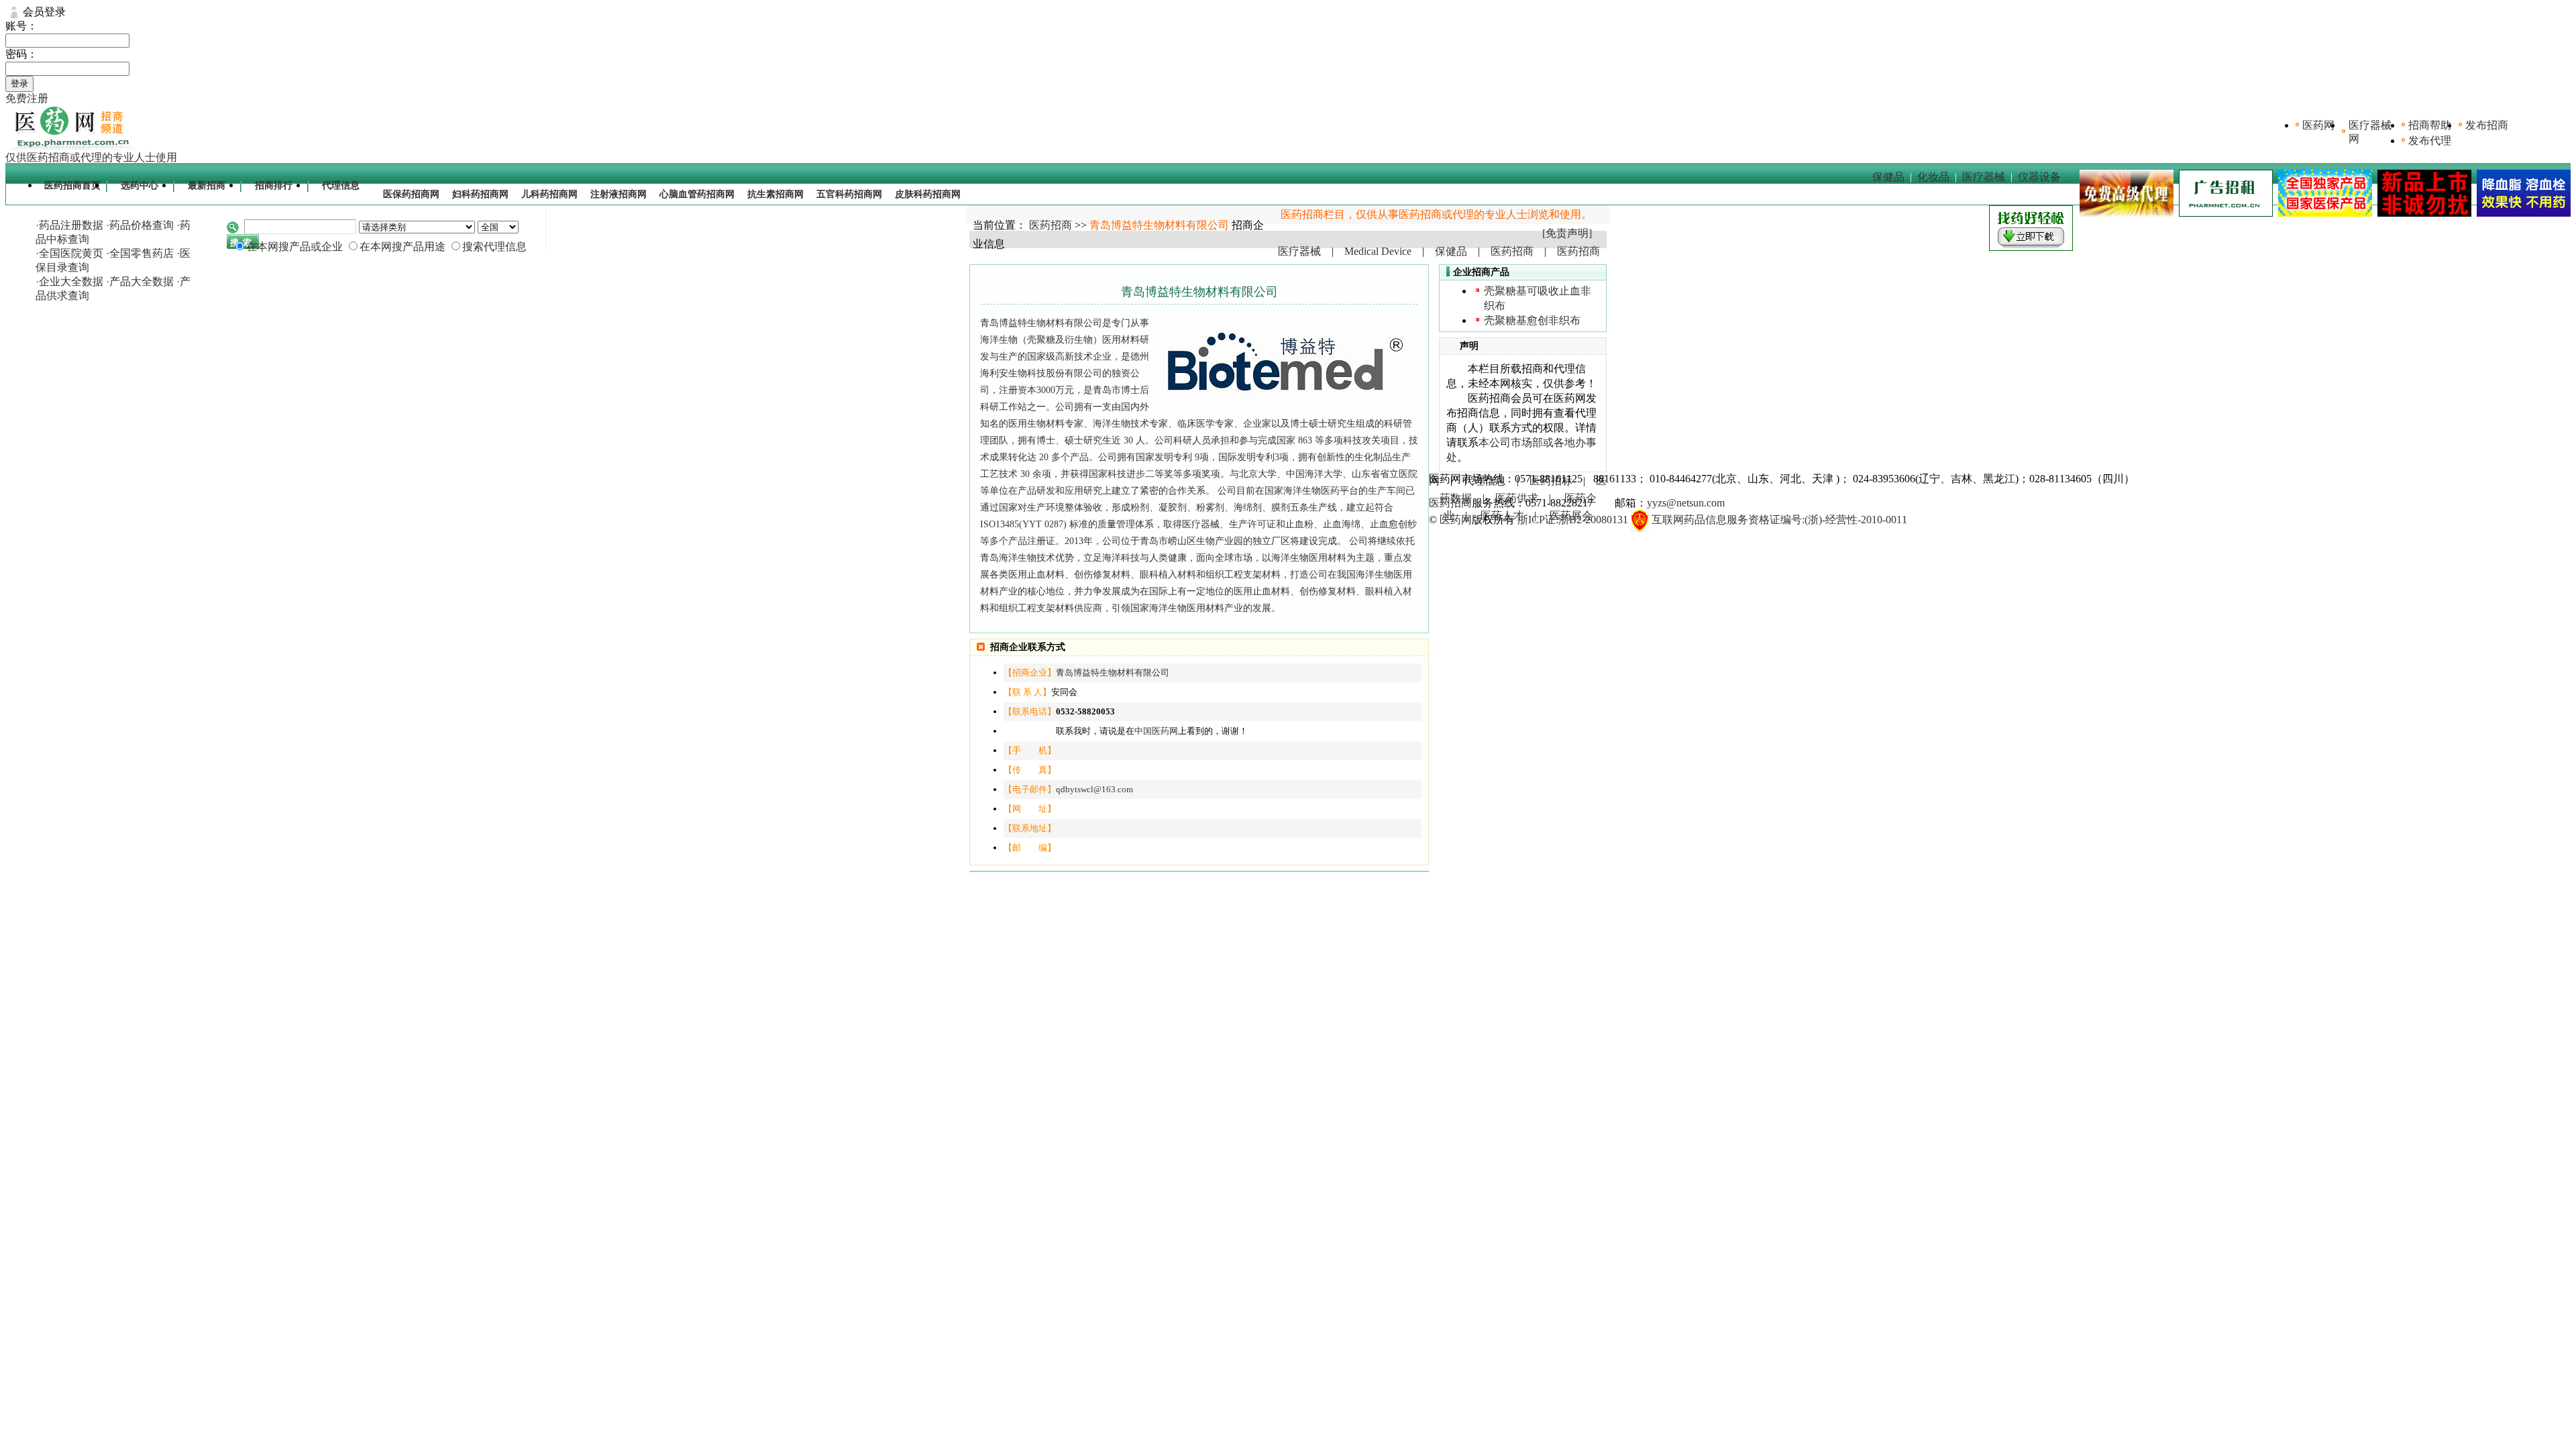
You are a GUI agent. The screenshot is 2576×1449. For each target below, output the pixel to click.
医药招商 (1051, 225)
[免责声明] (1567, 233)
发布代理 (2430, 141)
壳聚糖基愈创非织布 (1532, 320)
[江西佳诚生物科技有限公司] (2521, 213)
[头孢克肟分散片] (2322, 213)
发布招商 (2487, 125)
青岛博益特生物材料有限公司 (1113, 673)
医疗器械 (1984, 177)
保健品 (1888, 177)
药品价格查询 (142, 225)
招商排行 (274, 185)
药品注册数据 (71, 225)
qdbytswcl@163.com (1094, 789)
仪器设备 (2039, 177)
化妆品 (1933, 177)
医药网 (2318, 125)
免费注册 (27, 98)
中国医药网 (1156, 731)
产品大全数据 (142, 281)
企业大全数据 (71, 281)
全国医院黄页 (71, 253)
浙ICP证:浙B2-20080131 (1573, 520)
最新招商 (207, 185)
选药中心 (140, 185)
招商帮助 (2430, 125)
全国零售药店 (142, 253)
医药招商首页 (72, 185)
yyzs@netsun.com (1686, 503)
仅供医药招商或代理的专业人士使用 (91, 157)
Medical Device (1378, 251)
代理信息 (341, 185)
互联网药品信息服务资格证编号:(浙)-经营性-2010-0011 (1779, 520)
